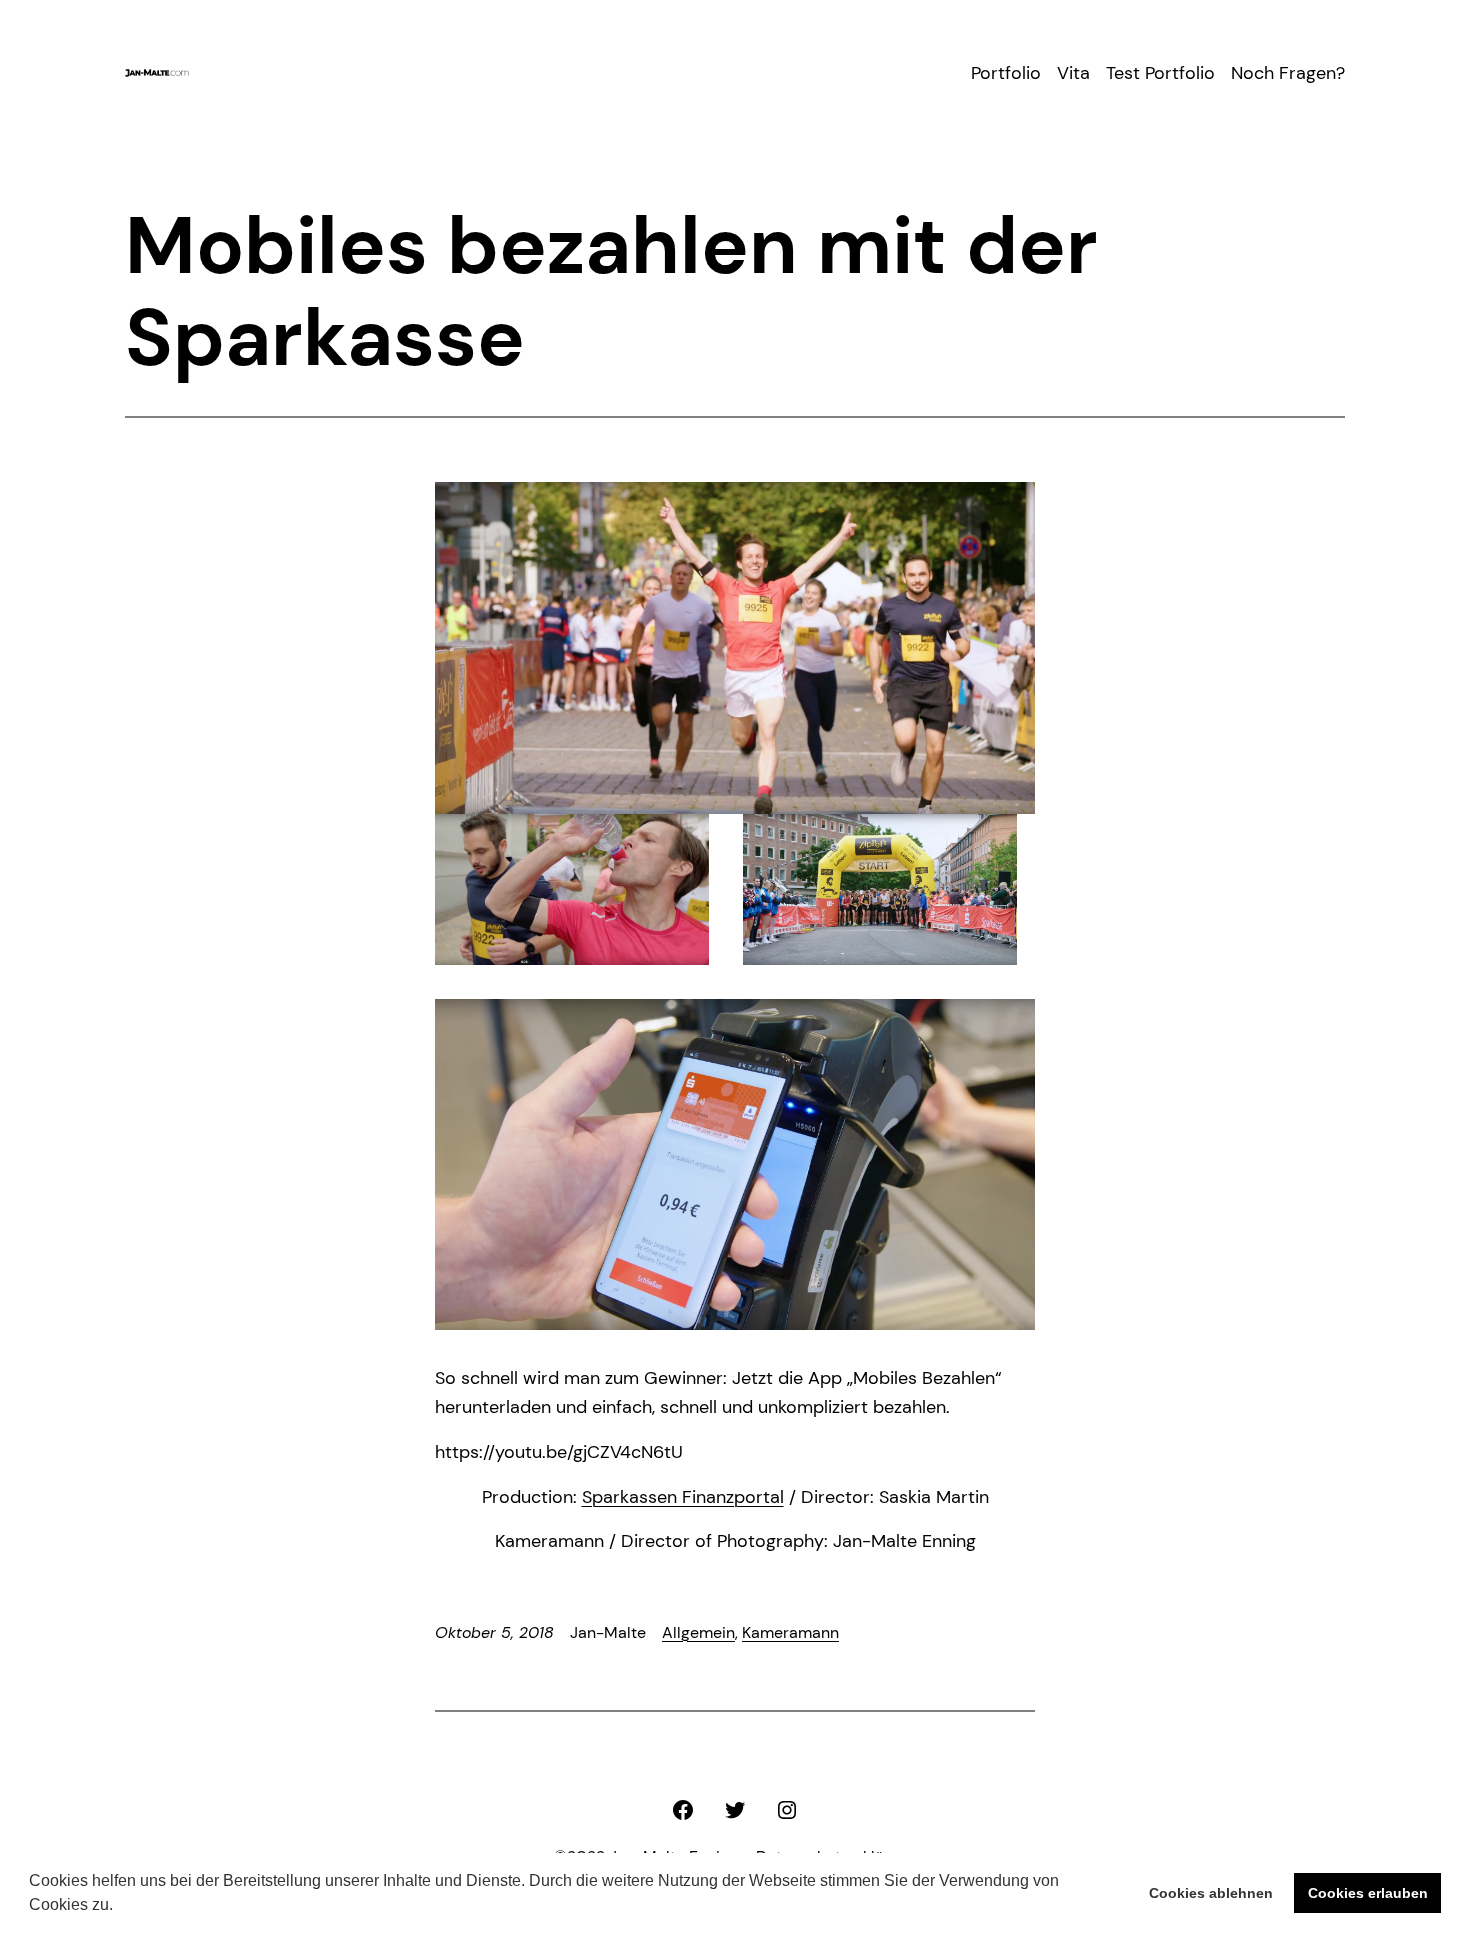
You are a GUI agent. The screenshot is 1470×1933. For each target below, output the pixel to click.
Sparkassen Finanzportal (683, 1497)
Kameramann (790, 1632)
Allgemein (698, 1632)
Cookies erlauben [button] (1368, 1893)
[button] (120, 1907)
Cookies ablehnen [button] (1211, 1893)
